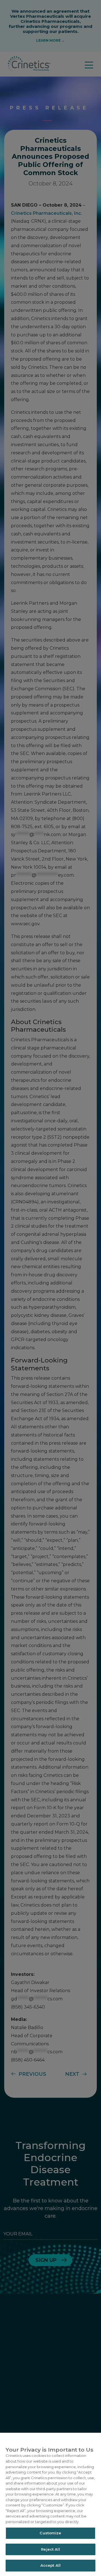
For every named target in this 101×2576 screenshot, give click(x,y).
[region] (50, 2504)
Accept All (50, 2565)
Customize (50, 2533)
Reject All (50, 2549)
